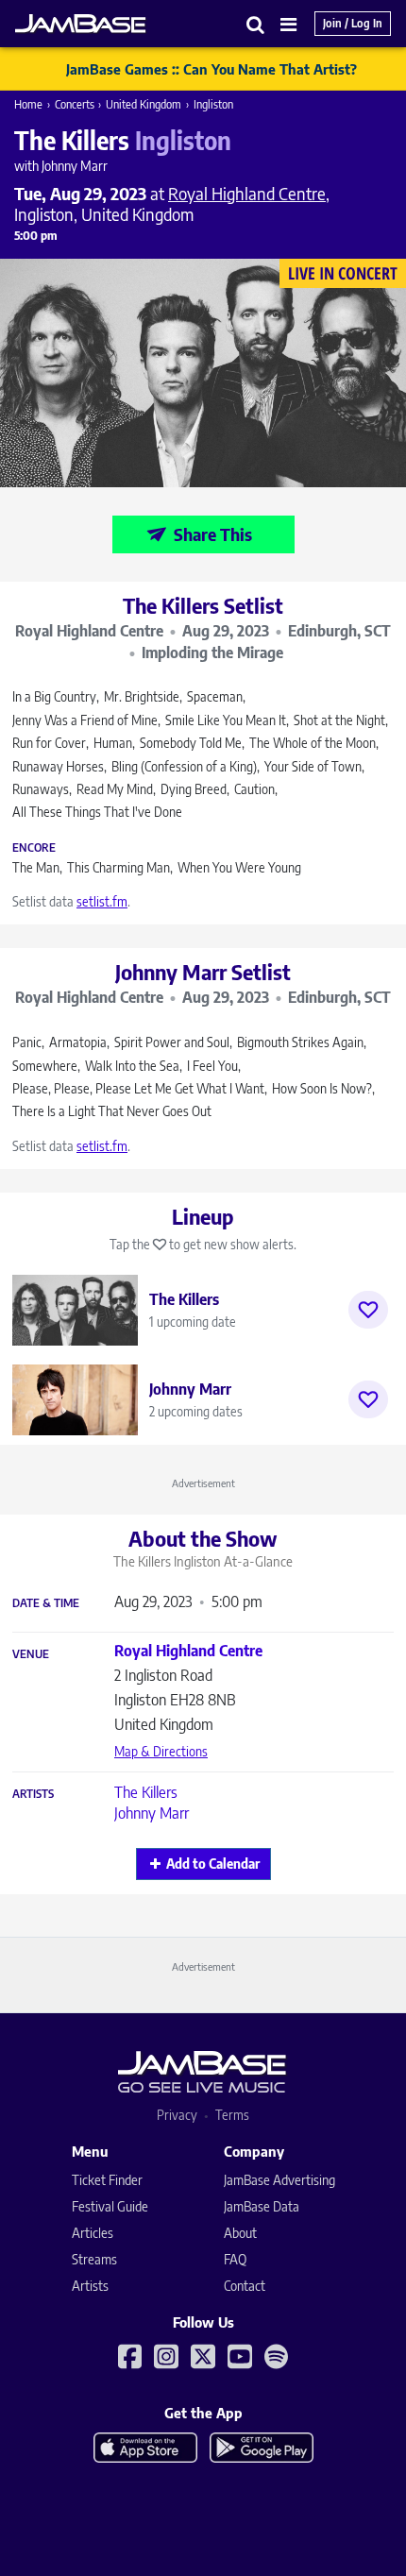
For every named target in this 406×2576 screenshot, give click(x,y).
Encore (34, 848)
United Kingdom (144, 104)
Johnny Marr (152, 1813)
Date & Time (46, 1603)
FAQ (235, 2259)
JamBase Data (262, 2206)
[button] (256, 24)
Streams (94, 2259)
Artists (33, 1794)
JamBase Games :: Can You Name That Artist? (211, 69)
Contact (245, 2286)
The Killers (146, 1792)
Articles (93, 2233)
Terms (232, 2115)
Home (28, 104)
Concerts (75, 104)
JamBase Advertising (279, 2180)
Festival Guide (110, 2206)
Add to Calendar (213, 1864)
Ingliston (213, 104)
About (240, 2233)
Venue (31, 1654)
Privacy (177, 2115)
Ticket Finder (107, 2180)
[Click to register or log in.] (368, 1310)
